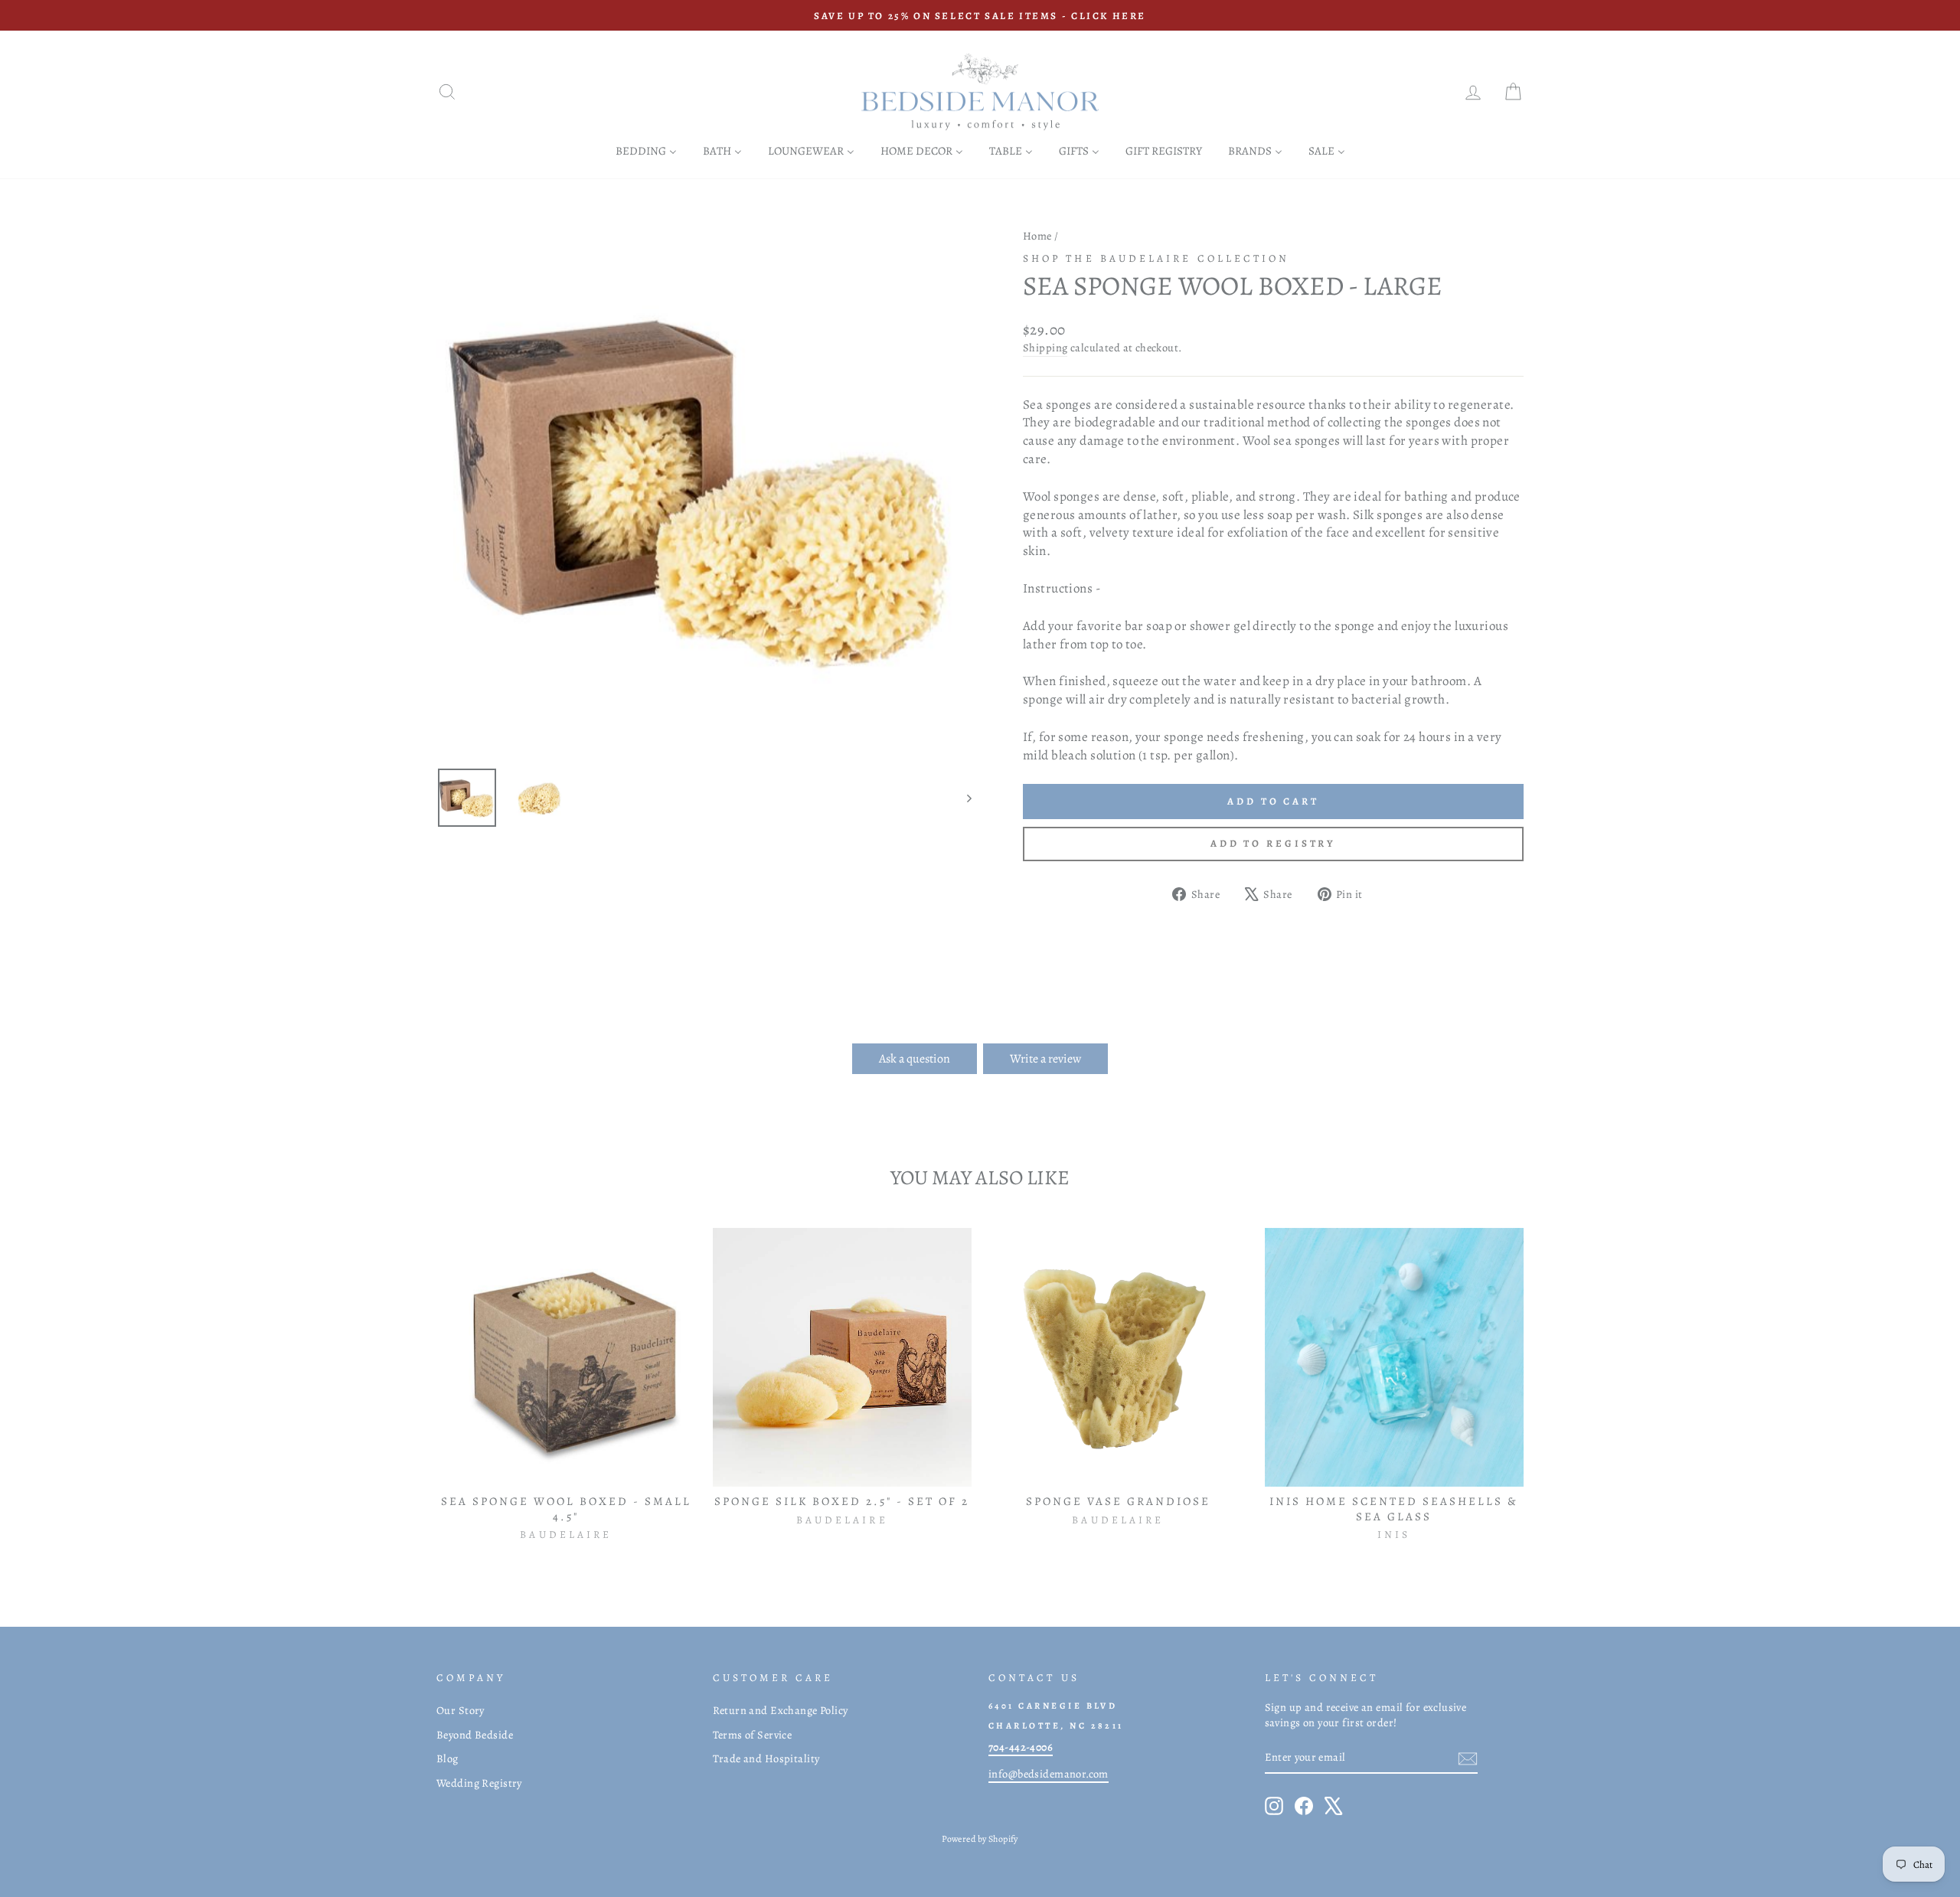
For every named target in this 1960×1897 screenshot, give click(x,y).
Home (1037, 236)
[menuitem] (646, 150)
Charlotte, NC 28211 (1056, 1726)
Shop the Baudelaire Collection (1156, 258)
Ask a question (915, 1059)
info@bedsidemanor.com (1049, 1774)
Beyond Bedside (475, 1735)
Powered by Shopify (980, 1839)
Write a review (1045, 1059)
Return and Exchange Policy (781, 1710)
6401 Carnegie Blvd (1053, 1706)
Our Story (461, 1710)
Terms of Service (753, 1735)
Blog (448, 1758)
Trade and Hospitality (766, 1758)
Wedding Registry (479, 1783)
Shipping (1045, 348)
